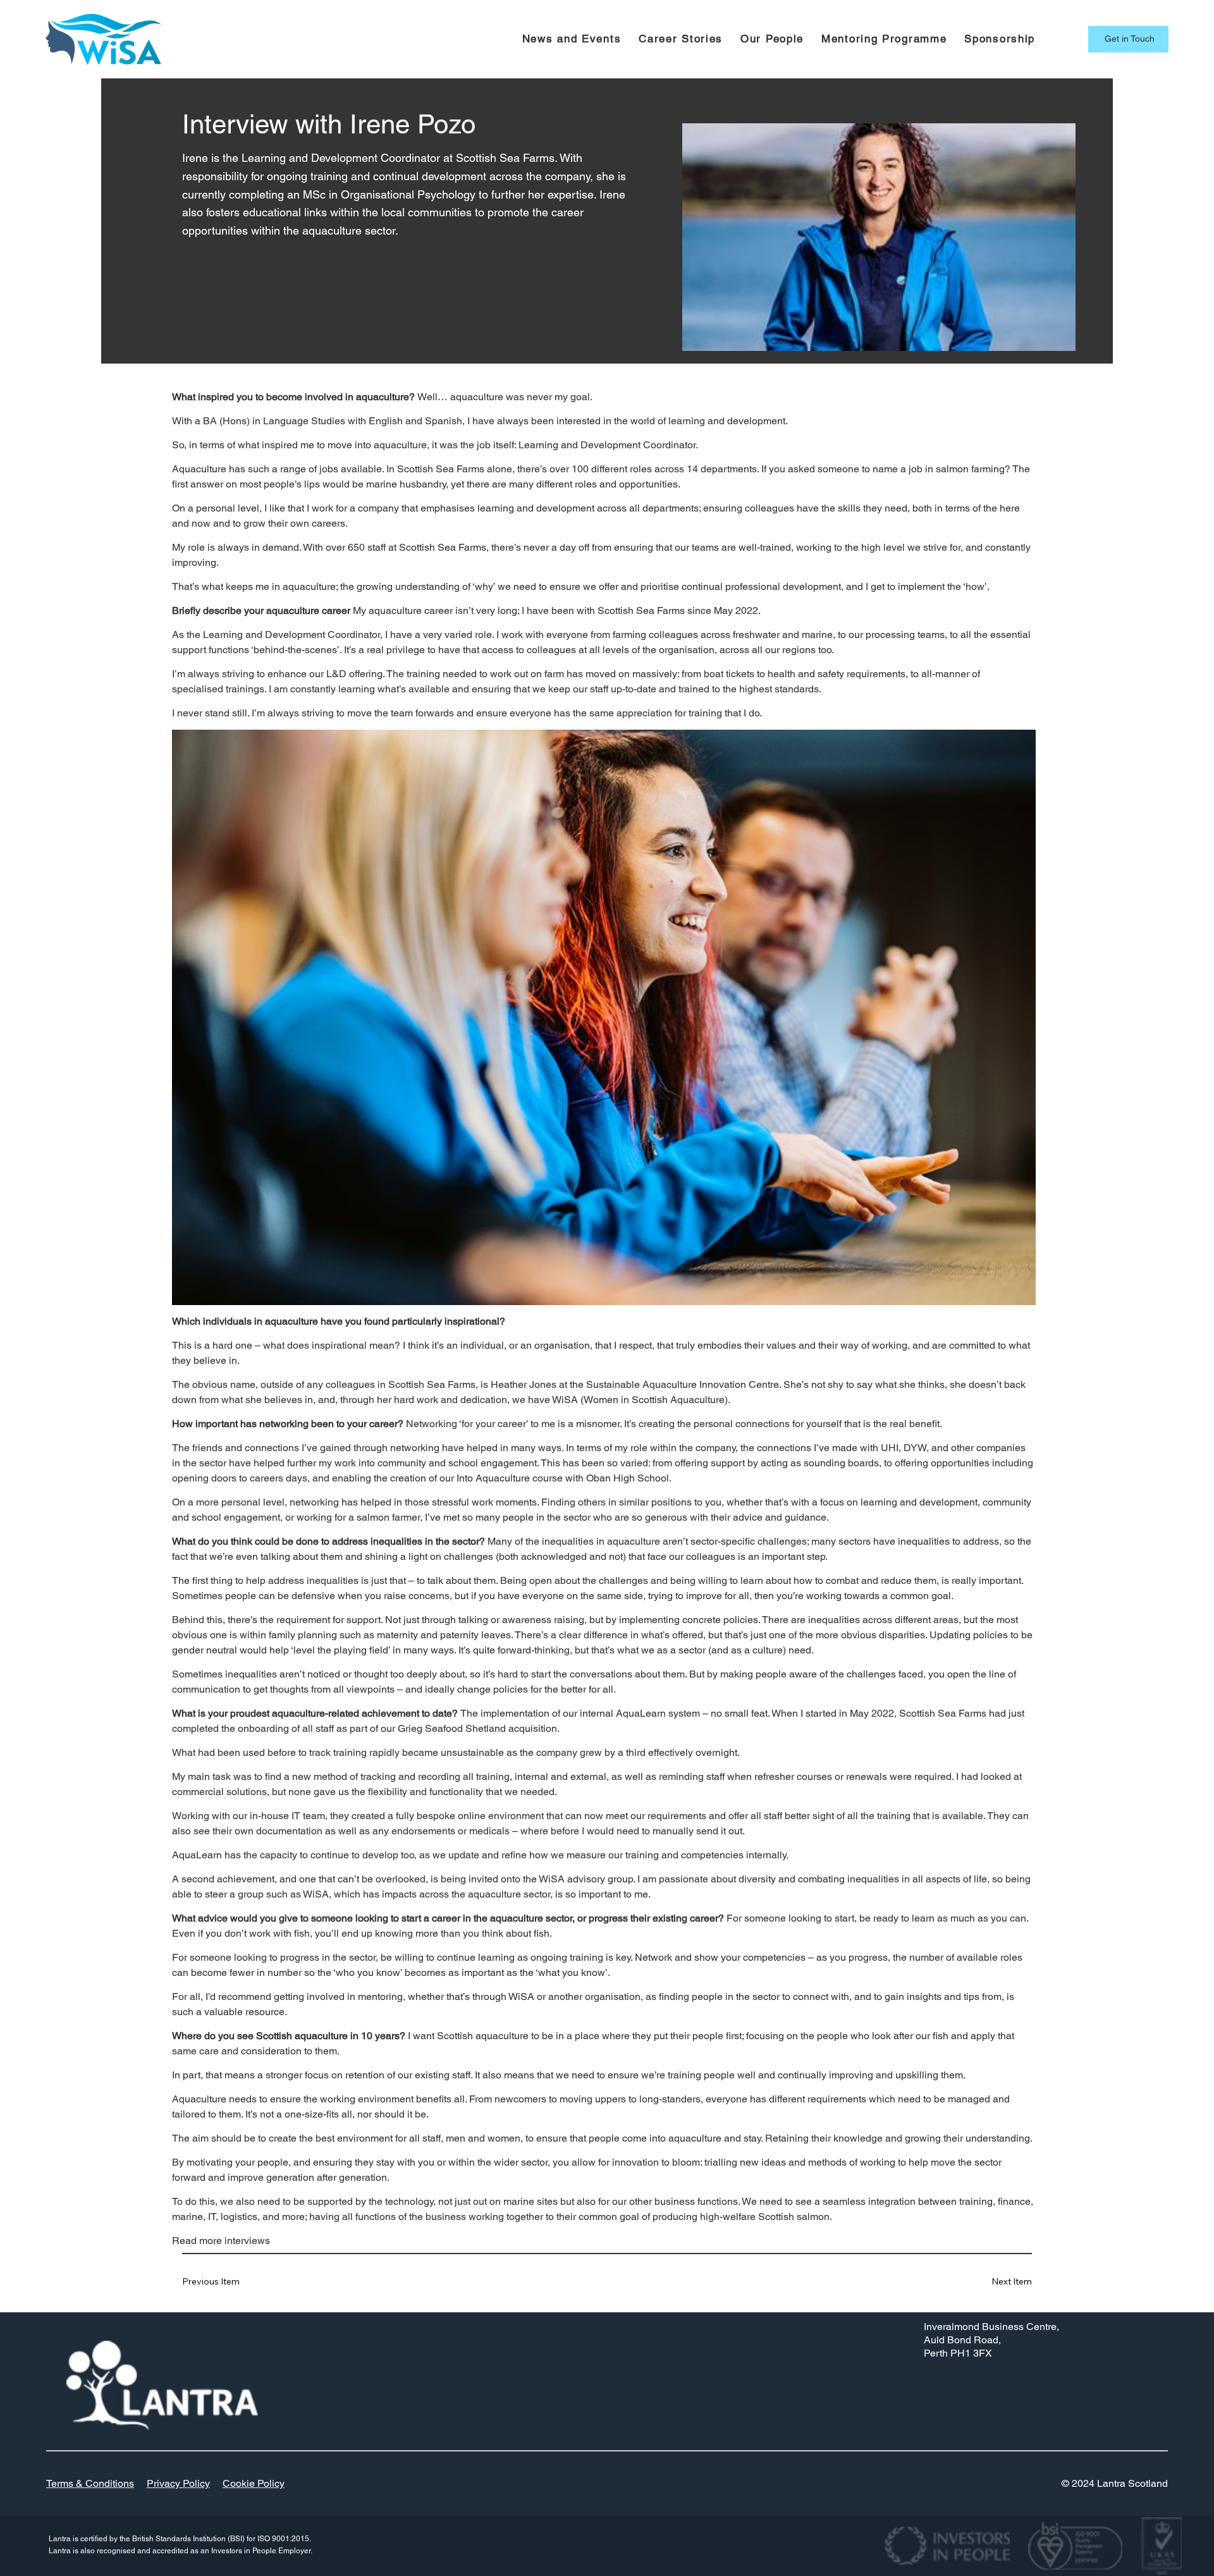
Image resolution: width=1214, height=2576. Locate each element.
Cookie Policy (254, 2483)
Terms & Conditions (90, 2483)
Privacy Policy (178, 2483)
